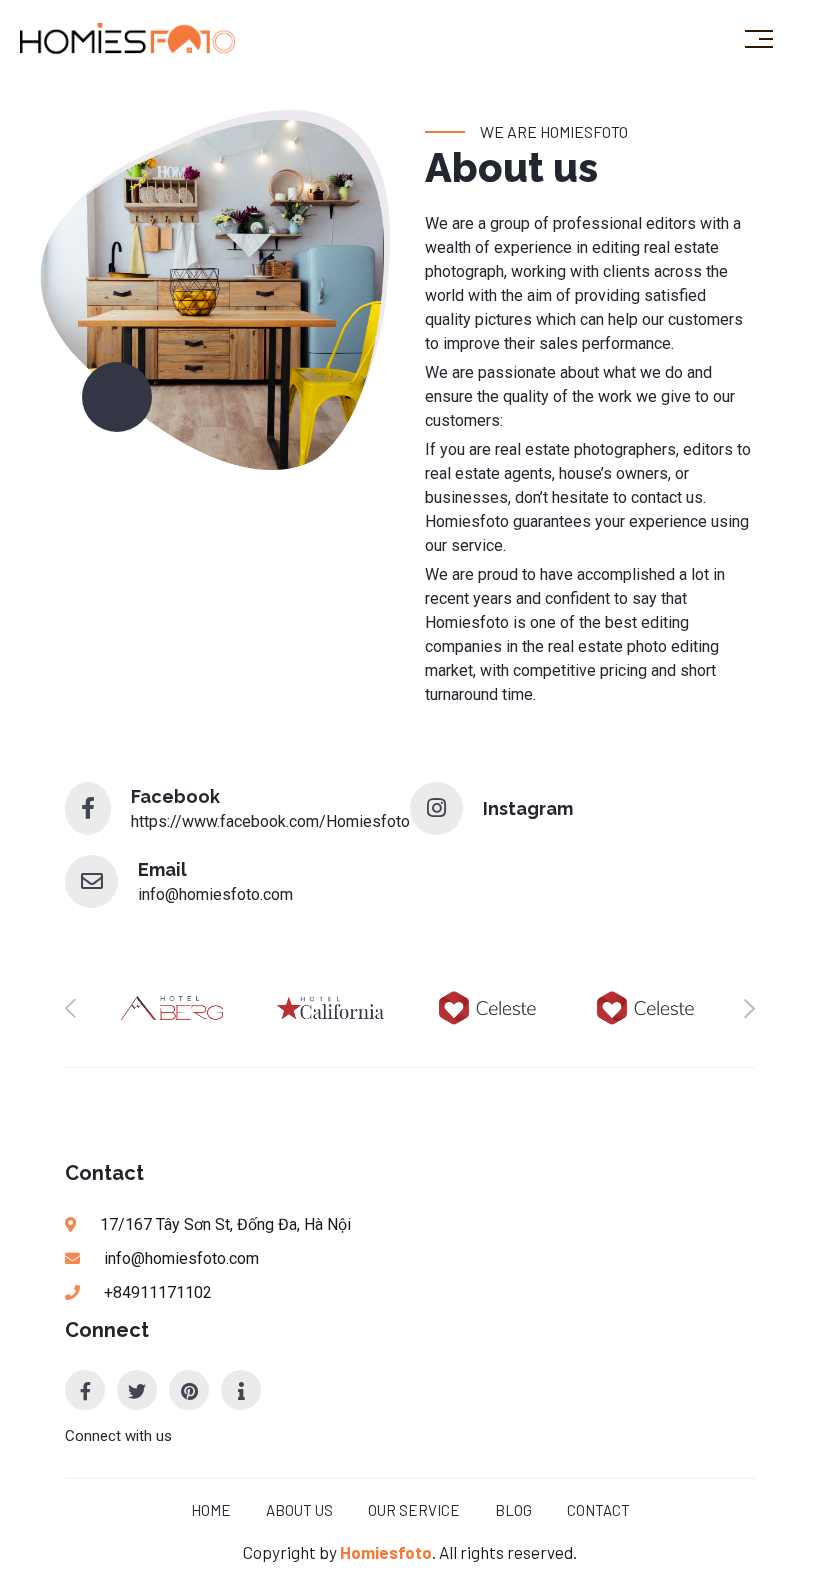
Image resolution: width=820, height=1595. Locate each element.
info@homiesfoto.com (215, 894)
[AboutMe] (241, 1390)
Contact (598, 1510)
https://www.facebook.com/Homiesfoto (270, 821)
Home (211, 1510)
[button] (70, 1008)
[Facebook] (85, 1390)
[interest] (189, 1390)
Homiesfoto (386, 1552)
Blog (513, 1510)
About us (299, 1510)
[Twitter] (137, 1390)
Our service (414, 1510)
